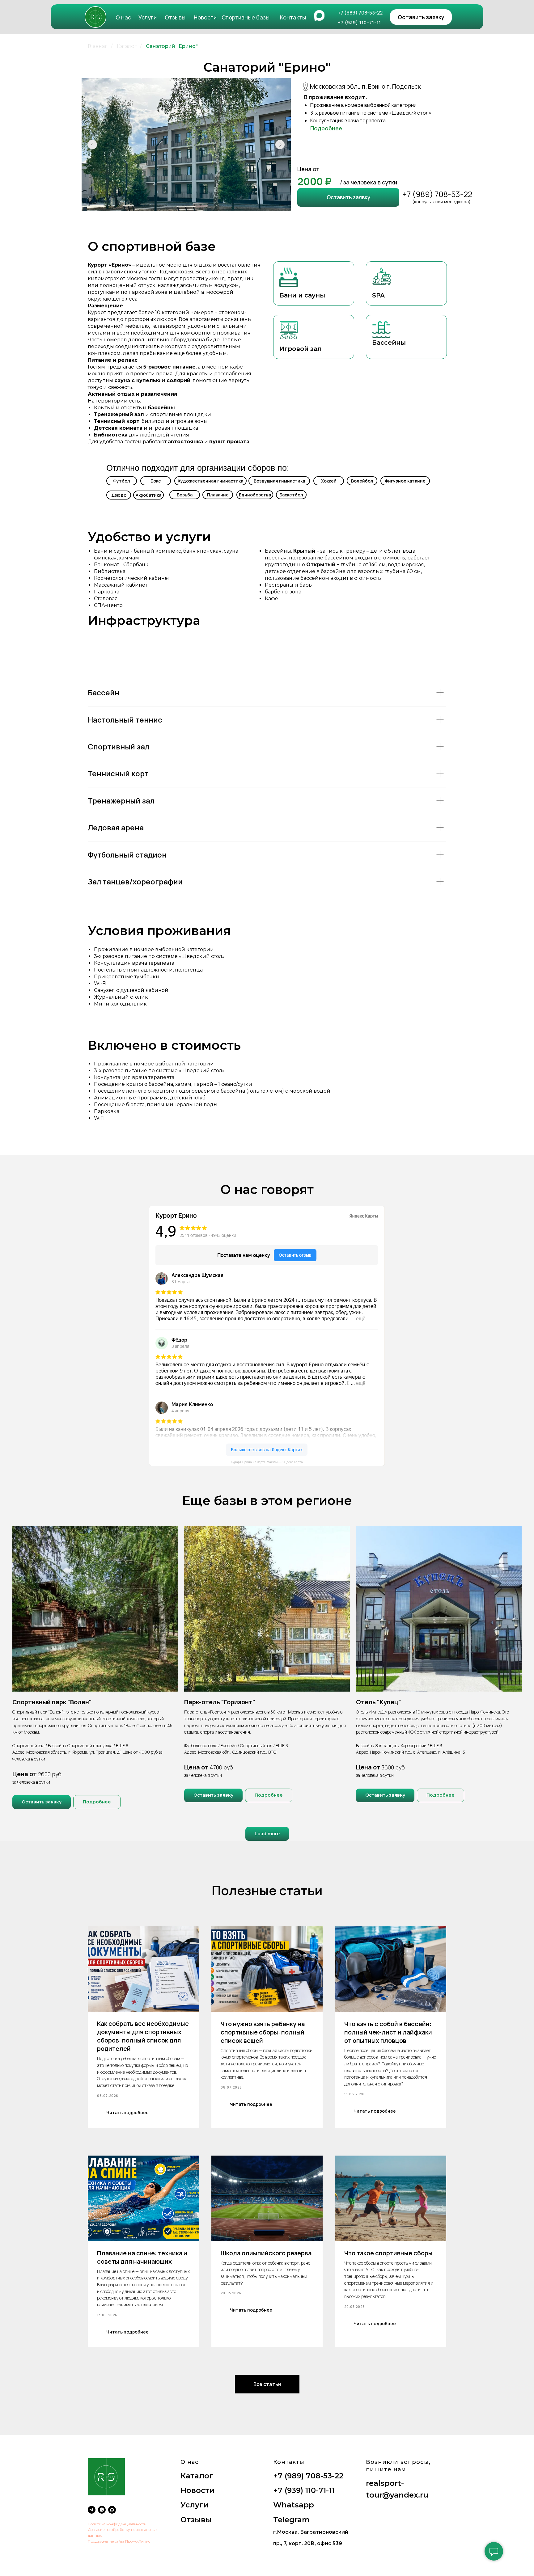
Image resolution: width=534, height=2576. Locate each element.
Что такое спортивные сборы (388, 2253)
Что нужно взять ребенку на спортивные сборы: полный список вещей (263, 2032)
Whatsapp (294, 2505)
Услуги (148, 17)
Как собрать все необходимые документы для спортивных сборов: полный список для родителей (143, 2036)
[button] (421, 17)
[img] (95, 17)
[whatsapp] (102, 2510)
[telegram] (92, 2510)
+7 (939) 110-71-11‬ (359, 22)
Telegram (291, 2520)
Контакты (293, 17)
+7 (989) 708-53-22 (437, 194)
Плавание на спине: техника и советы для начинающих (142, 2257)
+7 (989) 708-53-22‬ (360, 13)
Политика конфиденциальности (117, 2524)
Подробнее (326, 128)
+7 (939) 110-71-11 (304, 2490)
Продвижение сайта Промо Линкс (119, 2541)
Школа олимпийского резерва (266, 2253)
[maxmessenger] (112, 2510)
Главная (98, 46)
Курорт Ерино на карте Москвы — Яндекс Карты (267, 1462)
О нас (123, 17)
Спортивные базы (246, 17)
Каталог (127, 46)
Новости (205, 17)
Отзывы (175, 17)
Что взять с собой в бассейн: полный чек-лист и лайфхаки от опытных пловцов (388, 2032)
